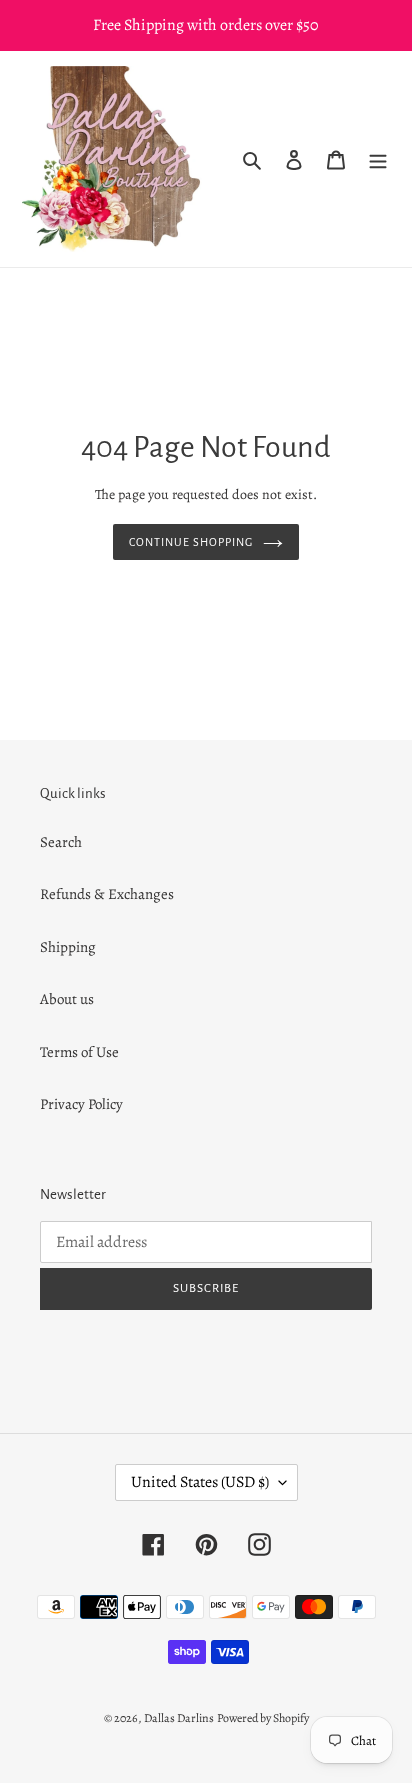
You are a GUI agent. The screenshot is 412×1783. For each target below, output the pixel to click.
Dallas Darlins (179, 1718)
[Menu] (378, 159)
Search (61, 842)
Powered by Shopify (263, 1718)
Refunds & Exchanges (107, 894)
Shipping (68, 947)
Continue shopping (191, 542)
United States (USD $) (200, 1482)
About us (67, 999)
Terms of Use (79, 1052)
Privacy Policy (81, 1104)
